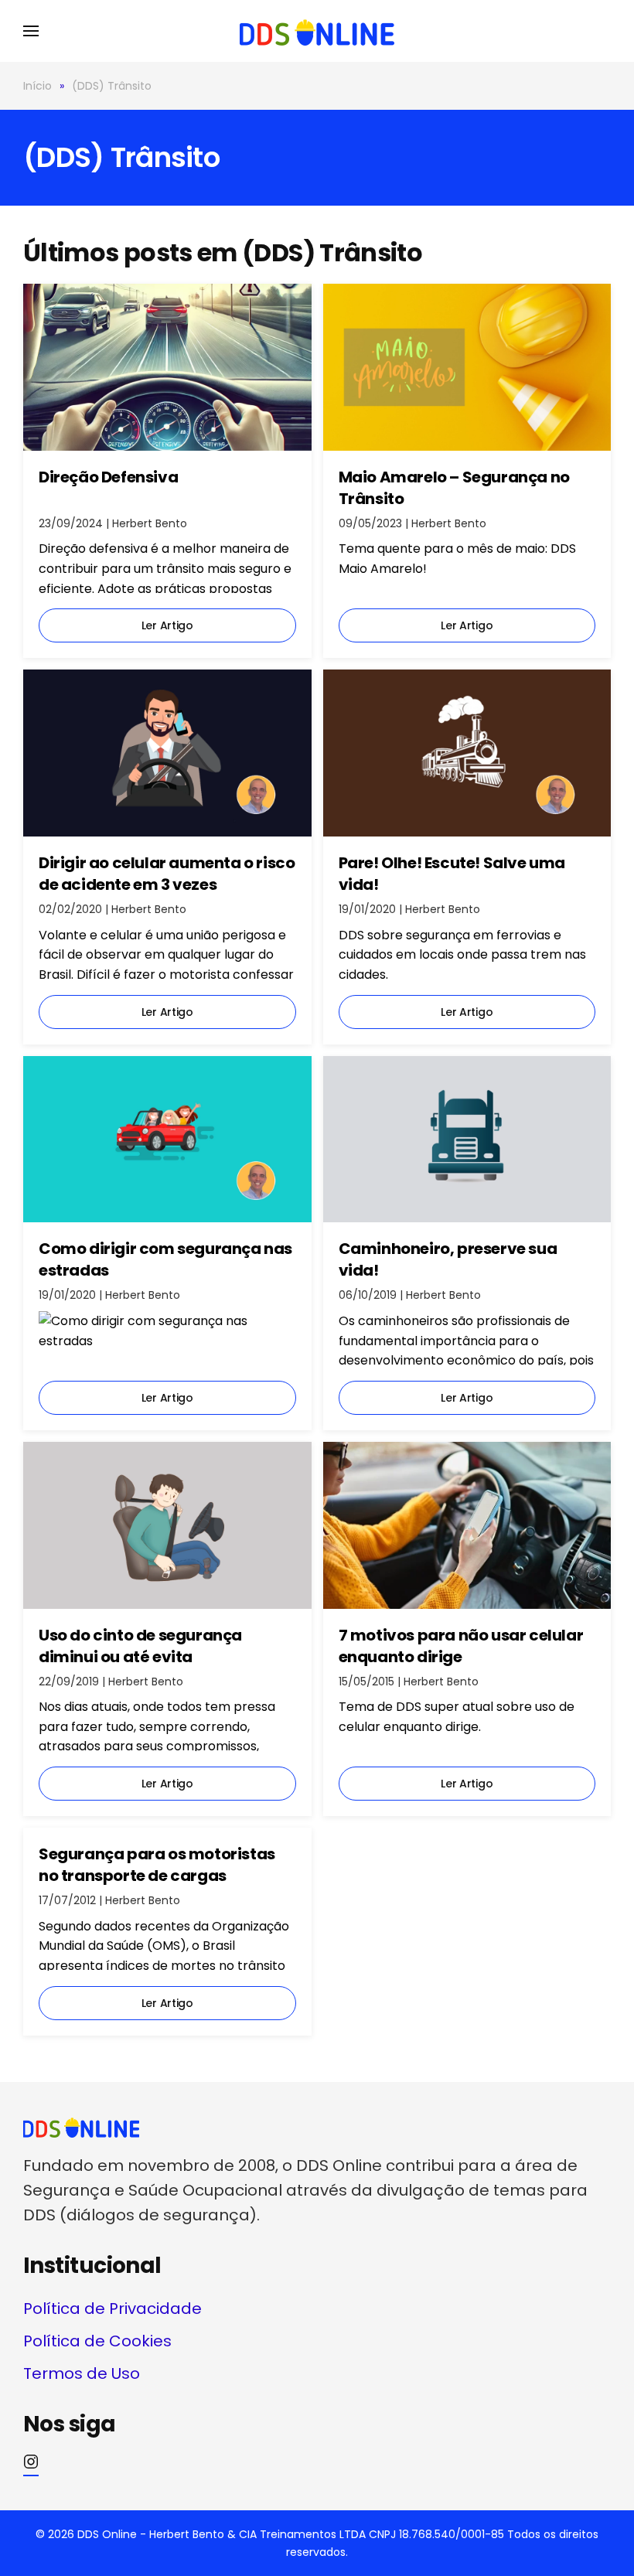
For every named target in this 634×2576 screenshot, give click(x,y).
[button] (31, 31)
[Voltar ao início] (317, 31)
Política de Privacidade (112, 2309)
